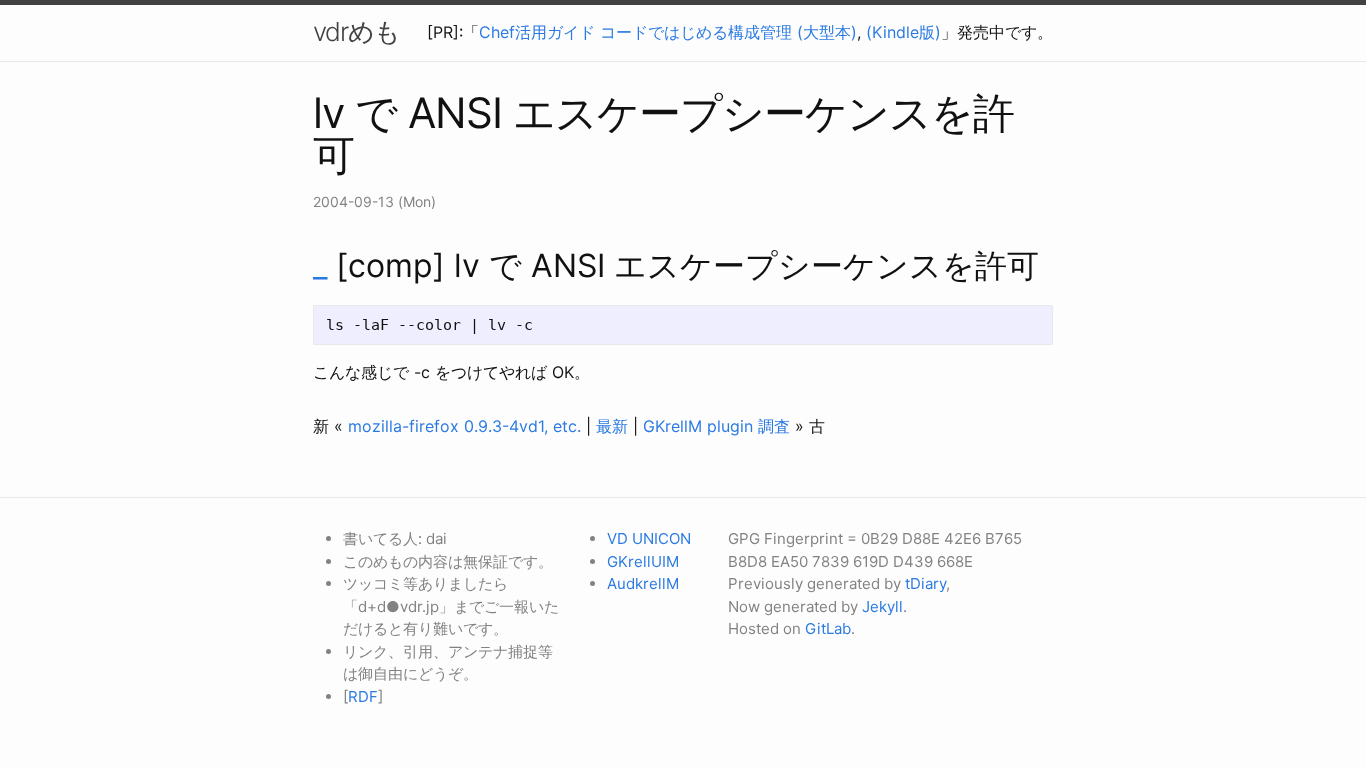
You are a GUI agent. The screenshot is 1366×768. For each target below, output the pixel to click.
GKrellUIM (643, 561)
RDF (363, 696)
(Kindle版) (903, 32)
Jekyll (882, 606)
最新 (612, 426)
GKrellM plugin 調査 (716, 426)
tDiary (925, 583)
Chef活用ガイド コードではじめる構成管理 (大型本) (668, 32)
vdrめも (356, 31)
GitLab (828, 628)
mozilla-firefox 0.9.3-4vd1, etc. (464, 426)
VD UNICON (649, 538)
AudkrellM (643, 583)
